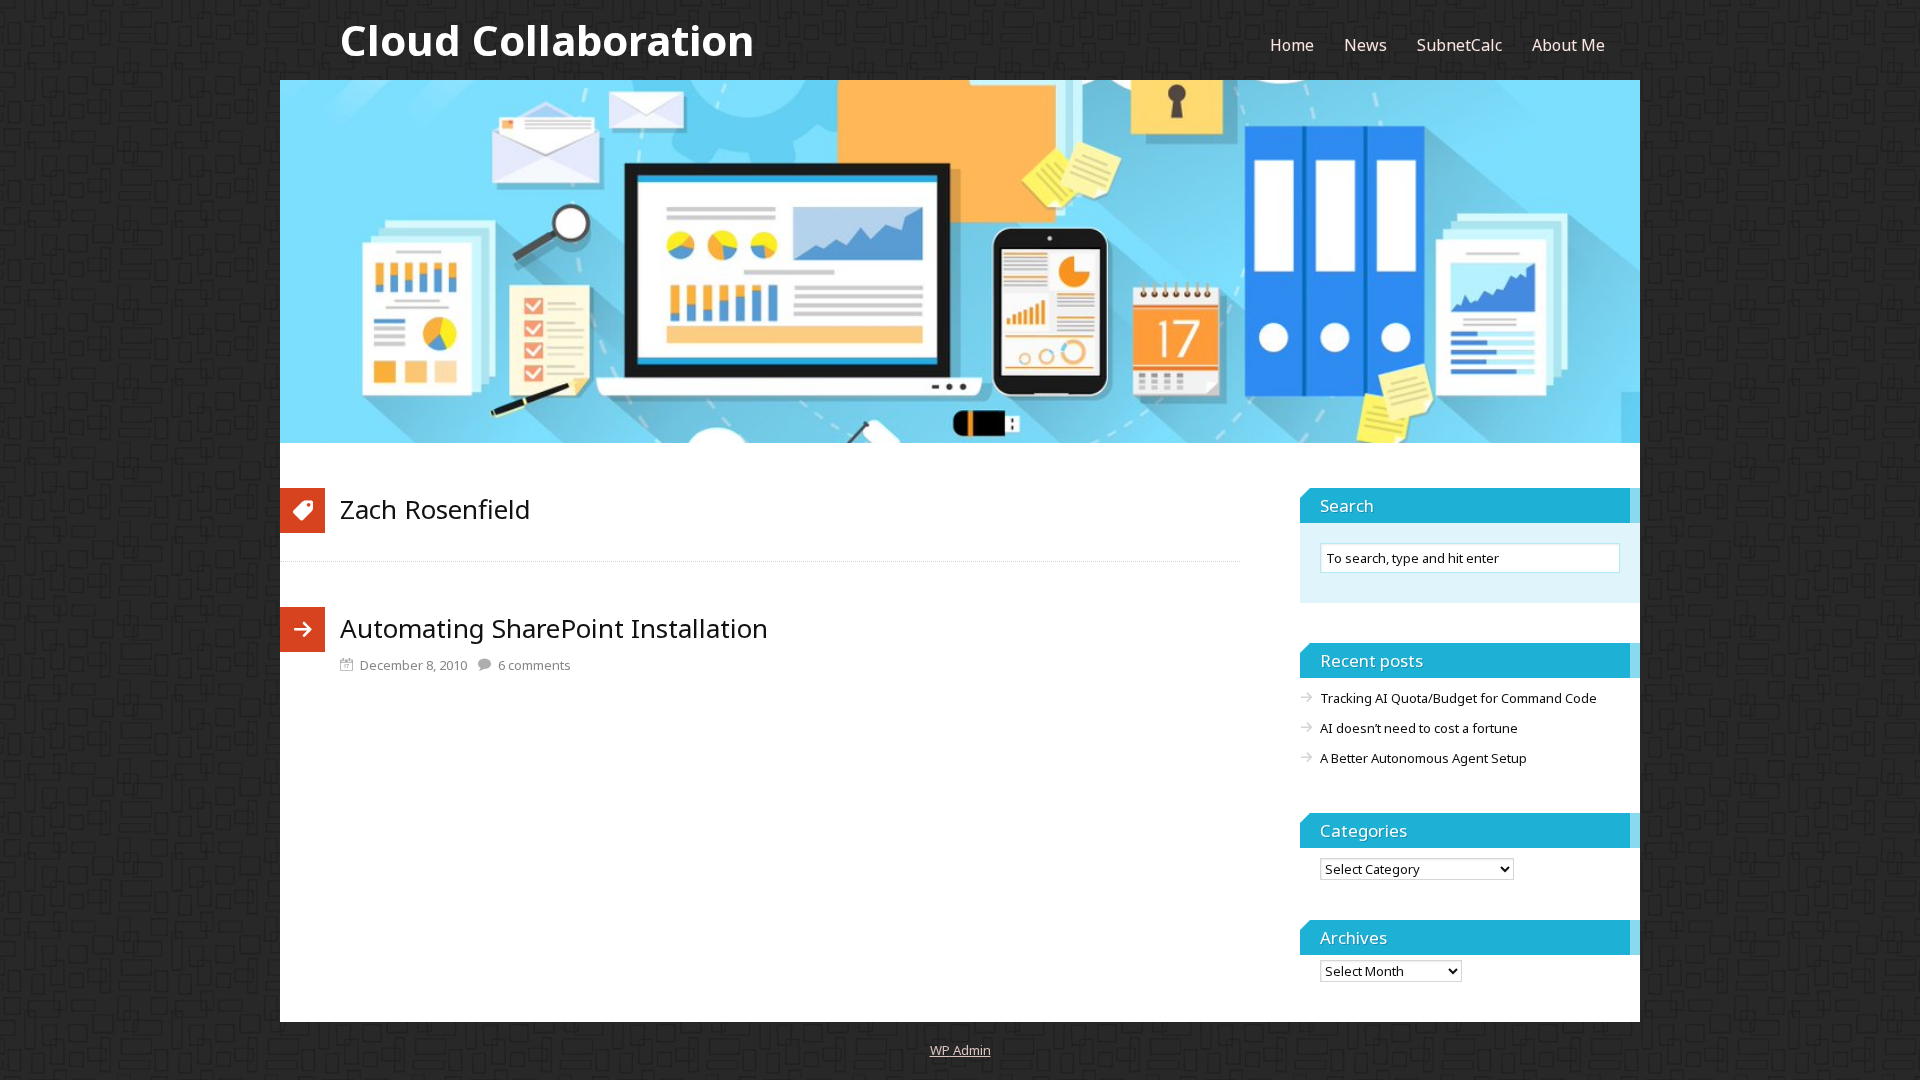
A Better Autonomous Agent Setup (1423, 758)
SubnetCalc (1459, 45)
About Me (1568, 45)
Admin (960, 1050)
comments (534, 665)
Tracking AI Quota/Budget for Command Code (1458, 698)
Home (1292, 45)
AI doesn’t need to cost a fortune (1419, 728)
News (1365, 45)
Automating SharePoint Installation (554, 628)
